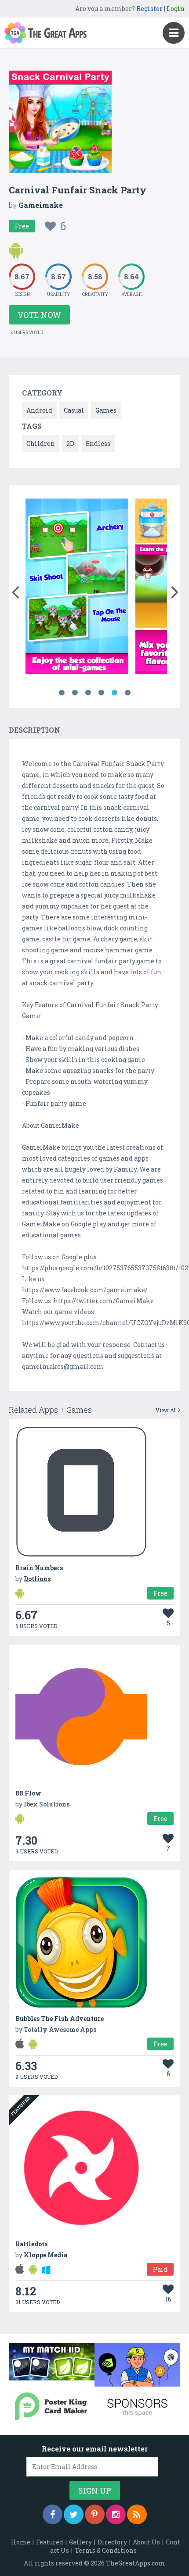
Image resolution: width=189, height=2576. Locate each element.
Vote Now (39, 315)
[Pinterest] (95, 2514)
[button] (15, 590)
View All (167, 1410)
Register (149, 9)
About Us (146, 2542)
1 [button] (62, 693)
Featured (50, 2542)
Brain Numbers (39, 1568)
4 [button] (101, 693)
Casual (74, 410)
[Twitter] (74, 2514)
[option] (77, 588)
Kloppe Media (45, 2255)
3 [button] (88, 693)
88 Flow (28, 1793)
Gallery (80, 2542)
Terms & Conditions (106, 2550)
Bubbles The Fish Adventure (60, 2018)
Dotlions (37, 1579)
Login (176, 9)
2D (70, 444)
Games (106, 410)
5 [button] (114, 693)
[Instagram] (116, 2514)
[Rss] (137, 2514)
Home (21, 2542)
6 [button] (127, 693)
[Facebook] (53, 2514)
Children (41, 444)
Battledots (31, 2244)
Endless (98, 444)
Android (39, 410)
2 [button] (75, 693)
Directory (112, 2542)
